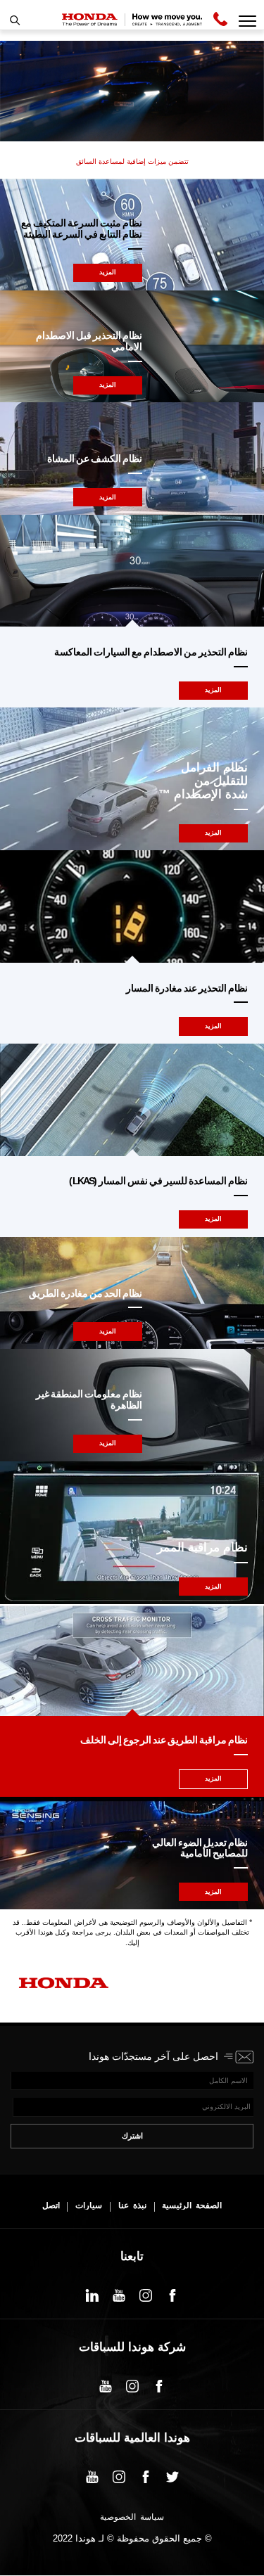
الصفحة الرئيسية (192, 2206)
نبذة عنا (132, 2206)
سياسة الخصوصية (132, 2518)
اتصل (51, 2206)
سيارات (89, 2206)
